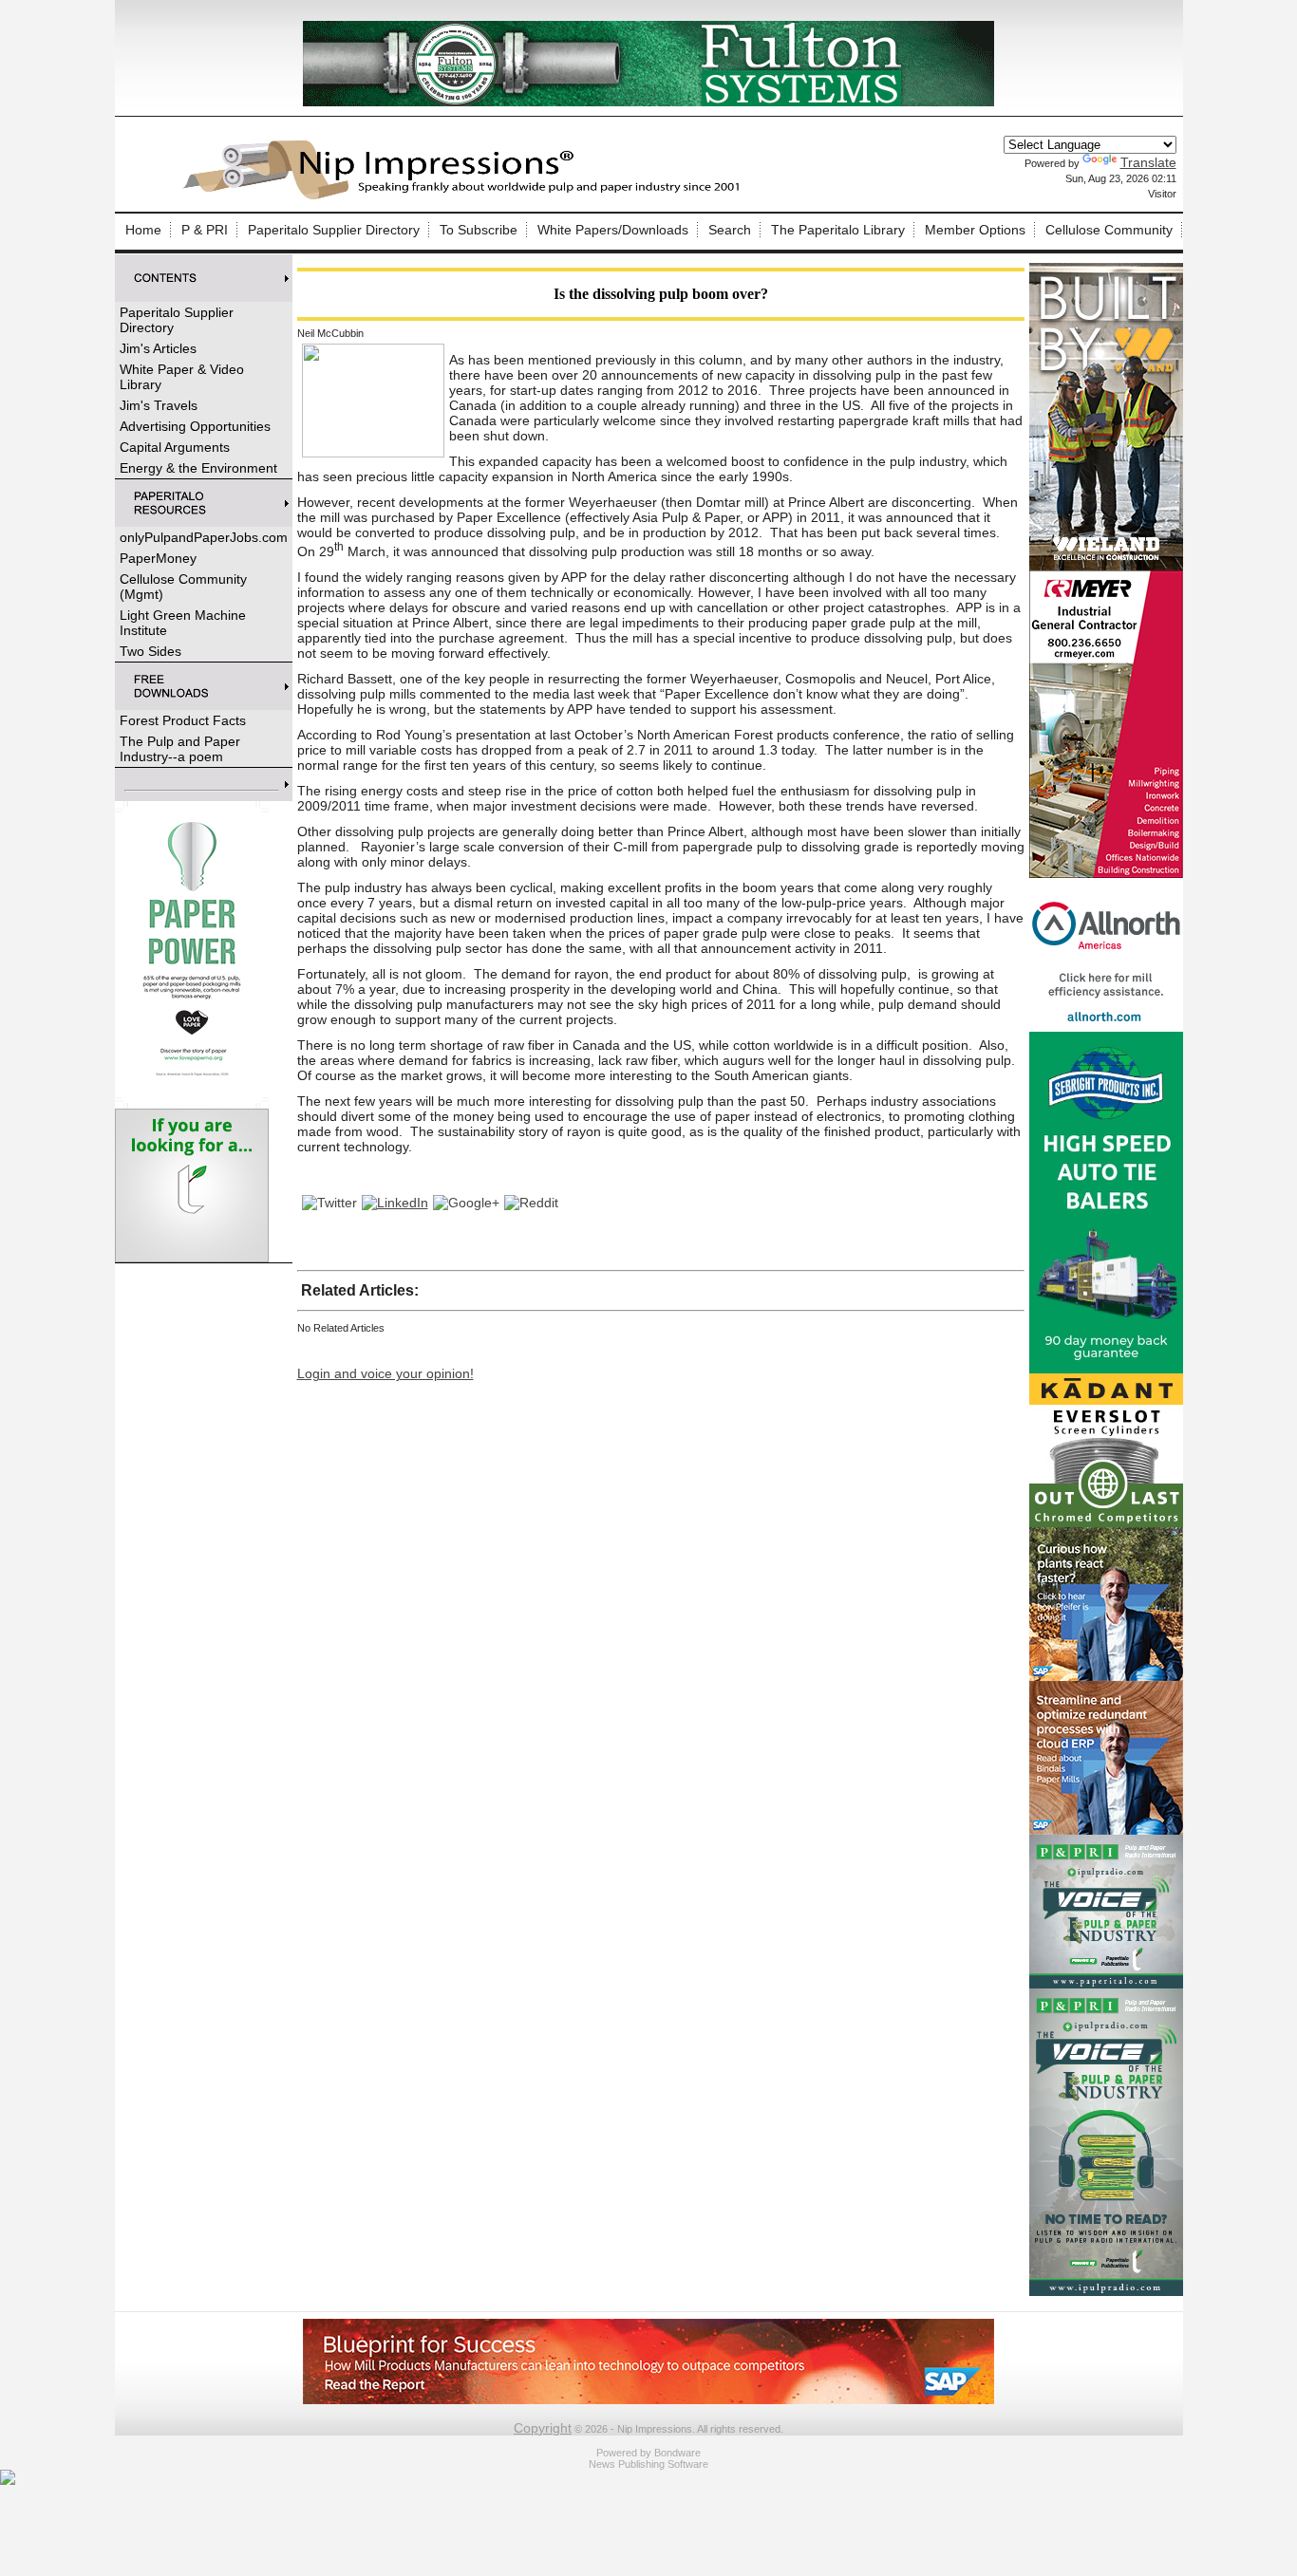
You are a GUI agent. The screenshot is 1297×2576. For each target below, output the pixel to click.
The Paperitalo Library (838, 230)
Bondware (677, 2453)
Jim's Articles (158, 348)
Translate (1148, 162)
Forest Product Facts (183, 720)
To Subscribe (479, 230)
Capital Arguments (175, 447)
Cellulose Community (1109, 230)
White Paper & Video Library (182, 377)
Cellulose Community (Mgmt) (183, 587)
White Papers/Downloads (613, 230)
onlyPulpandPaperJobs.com (204, 537)
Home (143, 230)
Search (730, 230)
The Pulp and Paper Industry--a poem (180, 749)
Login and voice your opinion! (385, 1373)
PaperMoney (158, 558)
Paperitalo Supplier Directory (334, 230)
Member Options (975, 230)
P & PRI (205, 230)
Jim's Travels (159, 405)
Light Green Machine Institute (183, 623)
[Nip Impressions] (466, 196)
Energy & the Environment (198, 468)
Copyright (543, 2428)
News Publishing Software (648, 2464)
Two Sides (150, 651)
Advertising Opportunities (195, 426)
